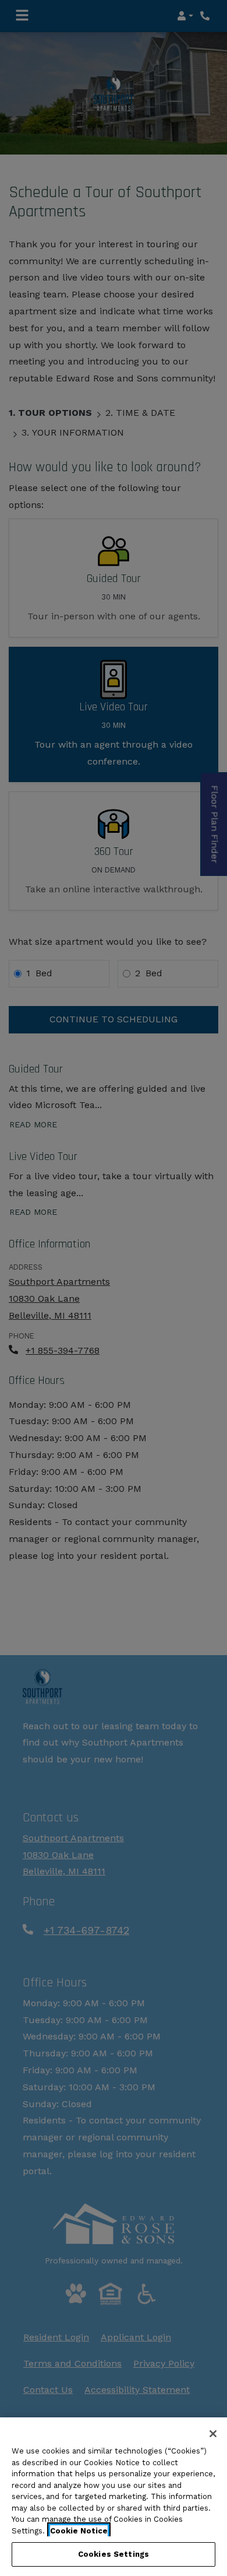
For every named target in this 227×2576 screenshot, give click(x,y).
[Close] (213, 2434)
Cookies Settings (114, 2554)
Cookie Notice (79, 2531)
